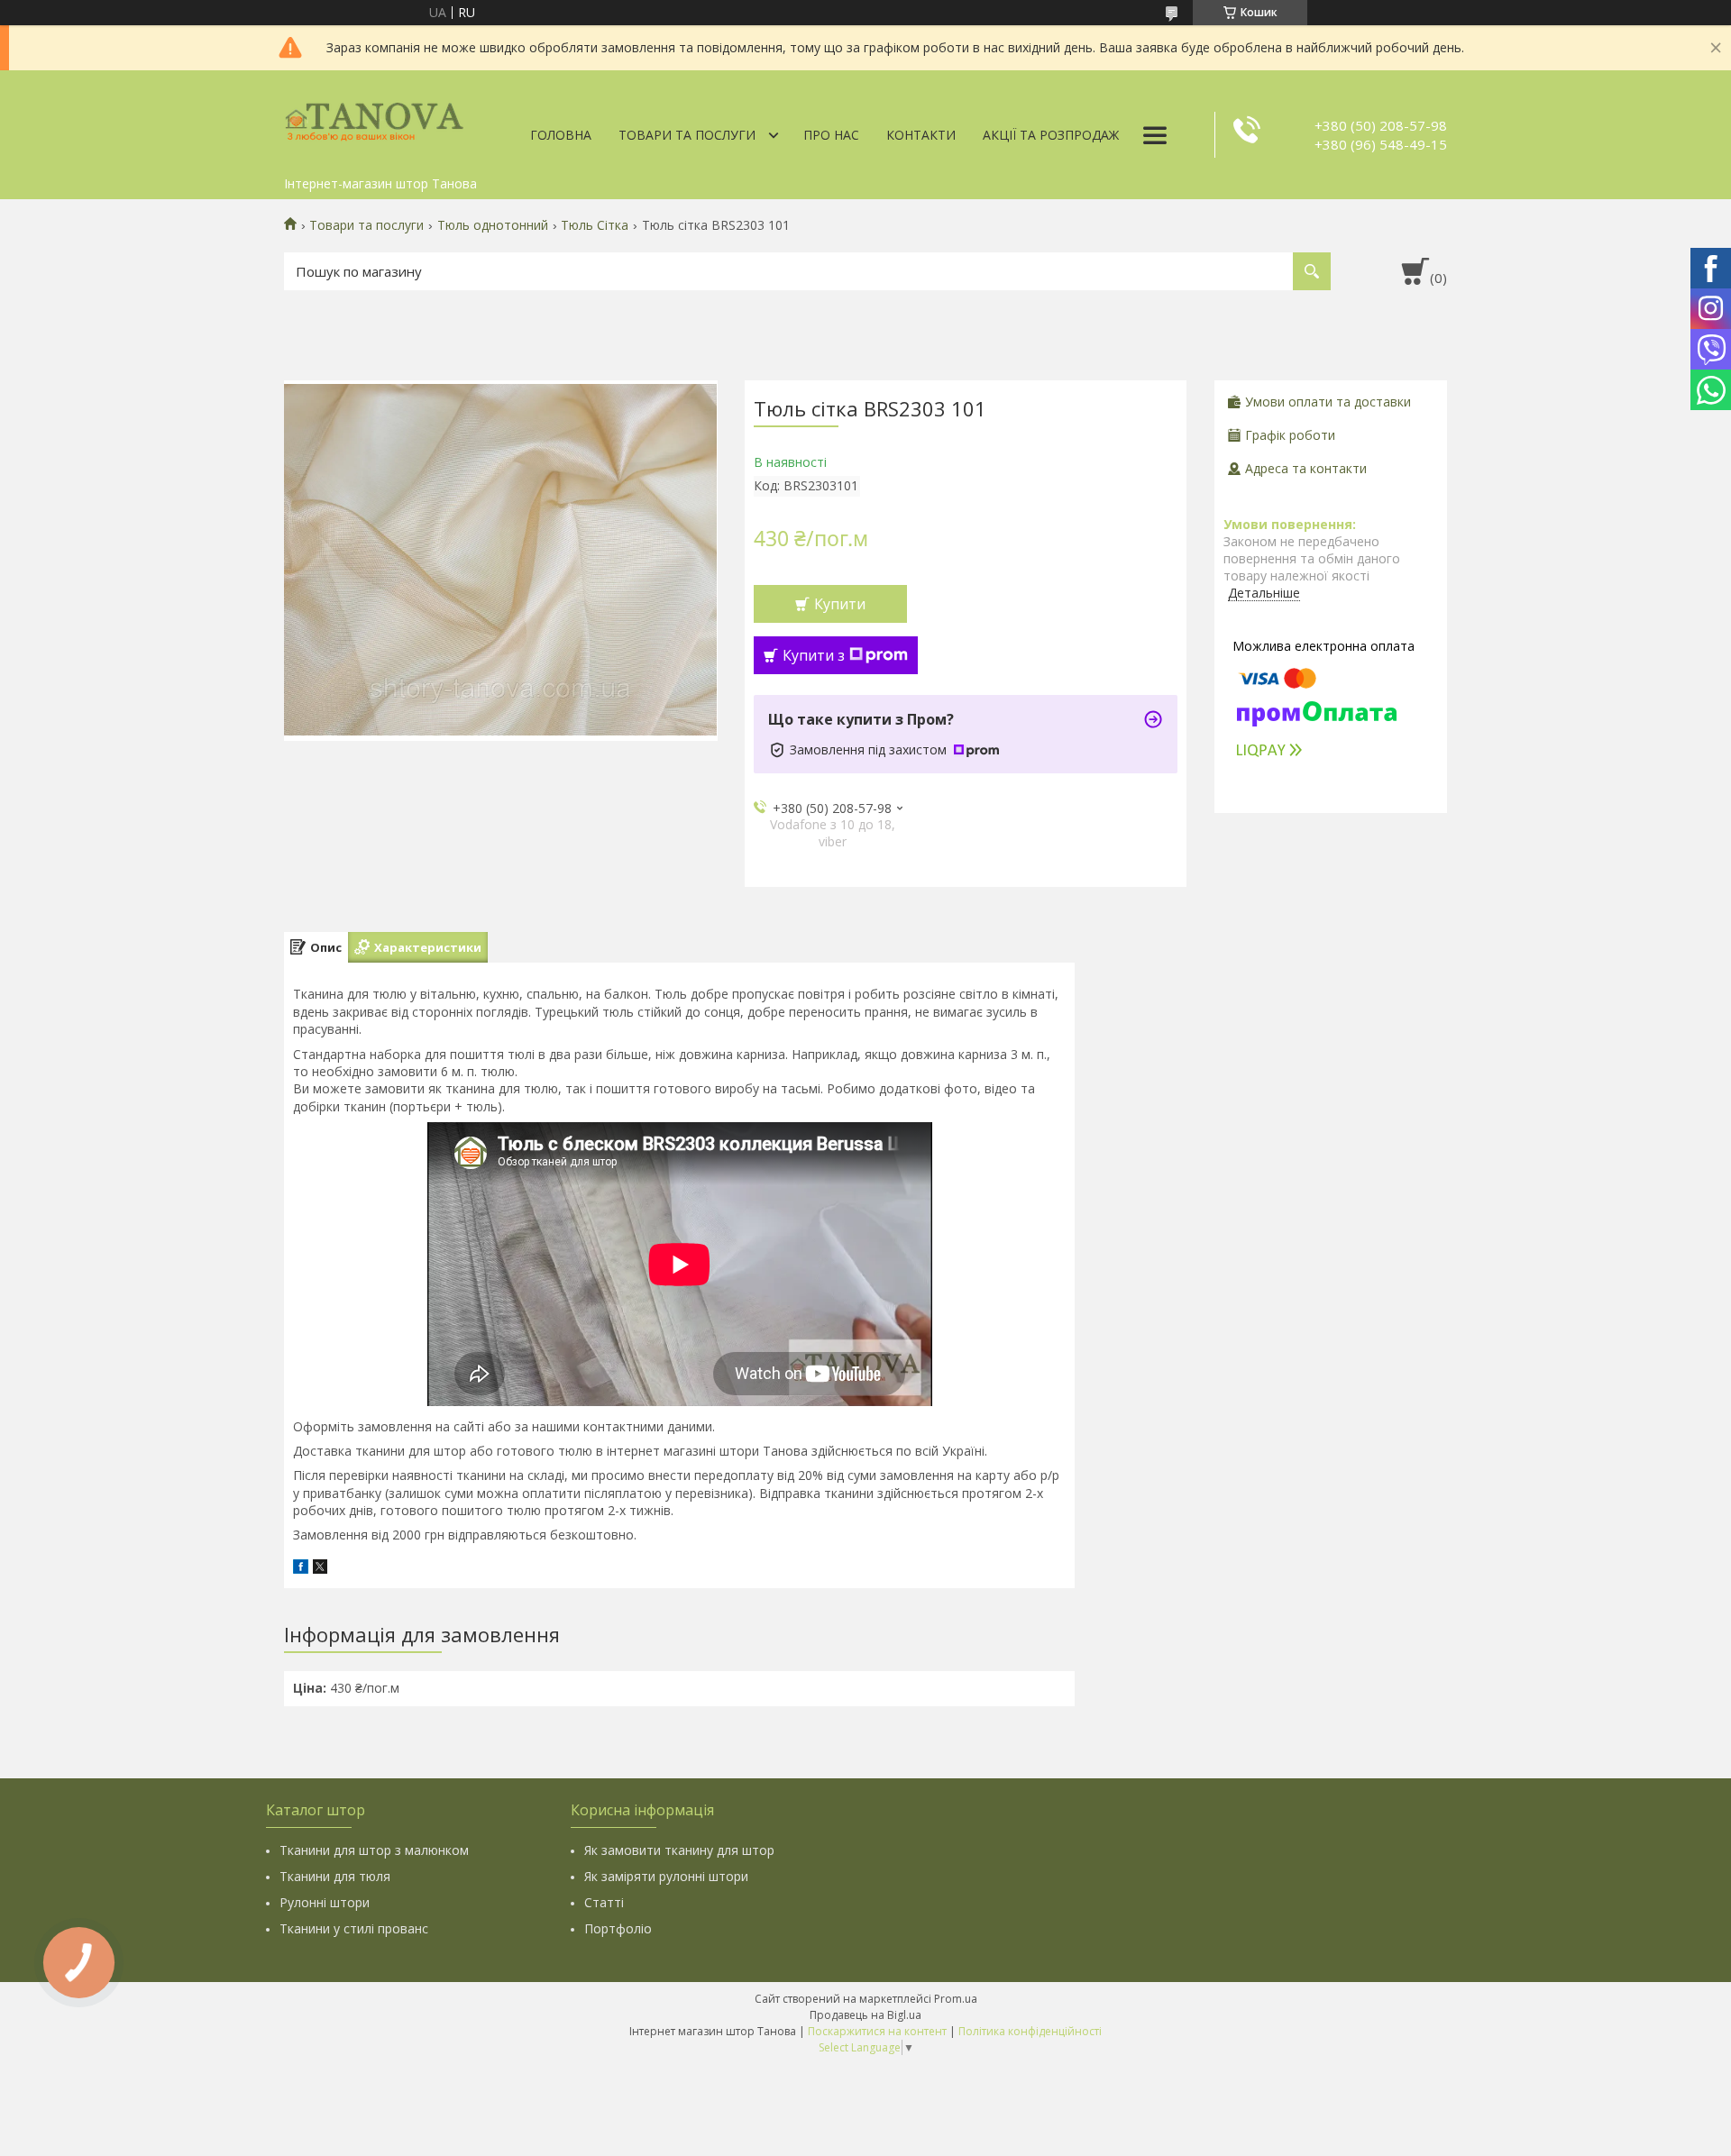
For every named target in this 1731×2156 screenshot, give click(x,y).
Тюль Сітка (595, 225)
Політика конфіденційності (1030, 2031)
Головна (561, 135)
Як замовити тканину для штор (679, 1850)
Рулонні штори (325, 1902)
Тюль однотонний (493, 225)
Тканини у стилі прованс (354, 1928)
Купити (840, 604)
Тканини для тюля (335, 1876)
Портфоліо (618, 1928)
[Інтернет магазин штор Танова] (374, 119)
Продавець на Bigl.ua (865, 2015)
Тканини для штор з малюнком (374, 1850)
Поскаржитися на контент (877, 2031)
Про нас (831, 135)
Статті (604, 1902)
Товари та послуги (687, 135)
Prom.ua (956, 1999)
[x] (320, 1569)
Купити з (814, 655)
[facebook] (301, 1569)
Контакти (921, 135)
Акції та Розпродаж (1051, 135)
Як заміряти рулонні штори (666, 1876)
